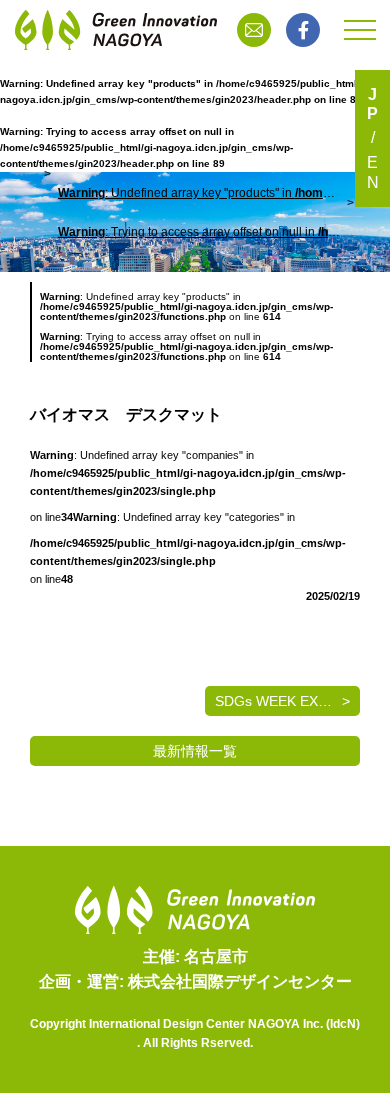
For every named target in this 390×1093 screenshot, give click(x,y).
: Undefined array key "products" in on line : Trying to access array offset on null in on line (199, 212)
